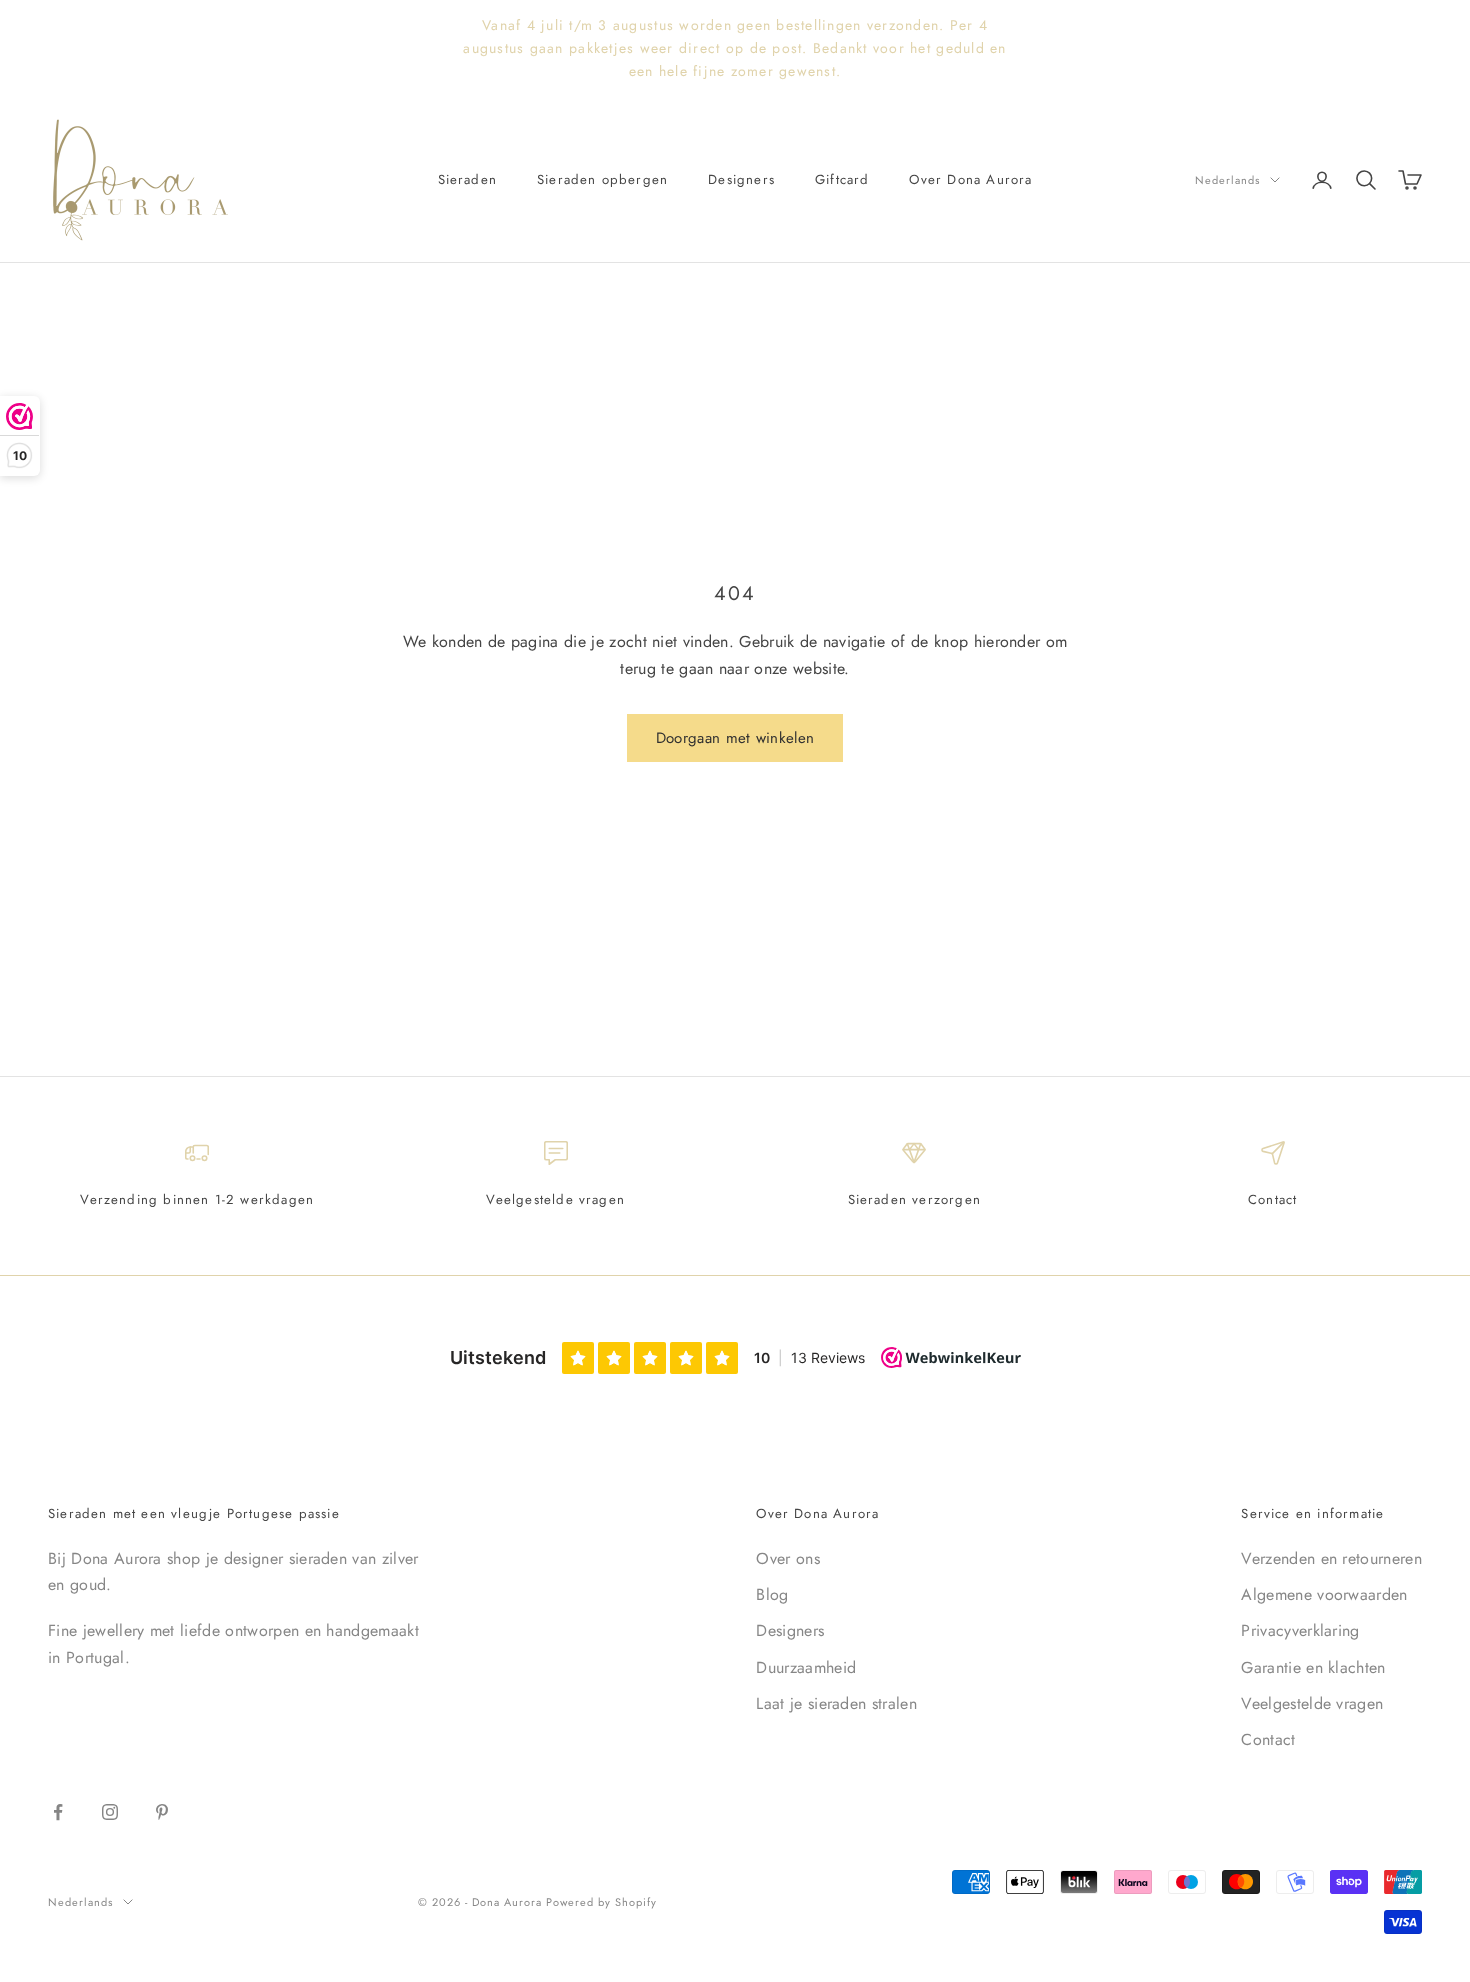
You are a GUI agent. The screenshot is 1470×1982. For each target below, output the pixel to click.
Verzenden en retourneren (1331, 1558)
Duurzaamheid (806, 1667)
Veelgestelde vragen (555, 1199)
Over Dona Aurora (970, 179)
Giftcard (842, 179)
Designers (741, 179)
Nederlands (1227, 180)
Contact (1272, 1199)
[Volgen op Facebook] (58, 1812)
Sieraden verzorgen (914, 1199)
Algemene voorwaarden (1324, 1594)
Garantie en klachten (1313, 1667)
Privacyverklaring (1300, 1630)
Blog (772, 1594)
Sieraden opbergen (602, 179)
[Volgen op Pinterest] (162, 1812)
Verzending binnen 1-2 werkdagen (197, 1199)
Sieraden (468, 179)
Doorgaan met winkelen (735, 738)
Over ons (788, 1558)
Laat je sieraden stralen (836, 1703)
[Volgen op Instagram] (110, 1812)
